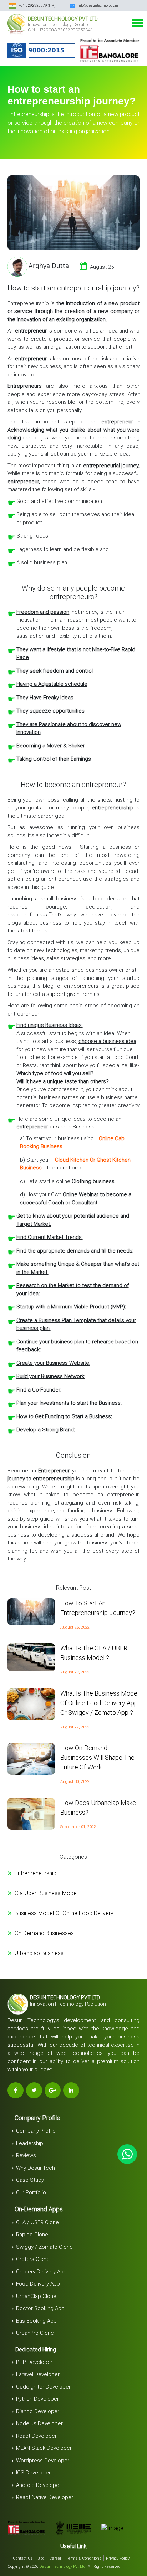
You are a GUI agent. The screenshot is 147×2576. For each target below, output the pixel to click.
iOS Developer (33, 2473)
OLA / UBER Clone (37, 2222)
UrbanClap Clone (36, 2296)
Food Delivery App (38, 2284)
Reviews (26, 2155)
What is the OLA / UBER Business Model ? (94, 1653)
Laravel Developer (38, 2374)
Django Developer (38, 2411)
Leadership (30, 2143)
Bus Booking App (36, 2321)
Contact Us (23, 2558)
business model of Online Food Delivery (64, 1913)
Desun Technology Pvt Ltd (62, 2567)
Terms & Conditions (84, 2558)
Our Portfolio (31, 2192)
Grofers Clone (33, 2259)
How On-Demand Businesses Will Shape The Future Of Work (97, 1757)
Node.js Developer (39, 2423)
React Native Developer (45, 2497)
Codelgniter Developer (43, 2387)
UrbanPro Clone (35, 2333)
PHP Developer (34, 2362)
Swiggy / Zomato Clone (44, 2247)
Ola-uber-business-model (46, 1893)
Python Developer (37, 2399)
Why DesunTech (36, 2168)
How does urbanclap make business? (98, 1808)
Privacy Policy (118, 2558)
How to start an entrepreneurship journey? (98, 1608)
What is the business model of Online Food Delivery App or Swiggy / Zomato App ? (100, 1703)
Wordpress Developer (43, 2461)
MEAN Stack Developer (44, 2448)
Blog (41, 2558)
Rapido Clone (32, 2235)
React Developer (36, 2436)
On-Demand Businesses (44, 1933)
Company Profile (36, 2131)
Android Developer (39, 2485)
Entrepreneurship (36, 1873)
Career (55, 2558)
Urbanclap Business (39, 1953)
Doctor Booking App (40, 2308)
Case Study (30, 2180)
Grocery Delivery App (41, 2272)
